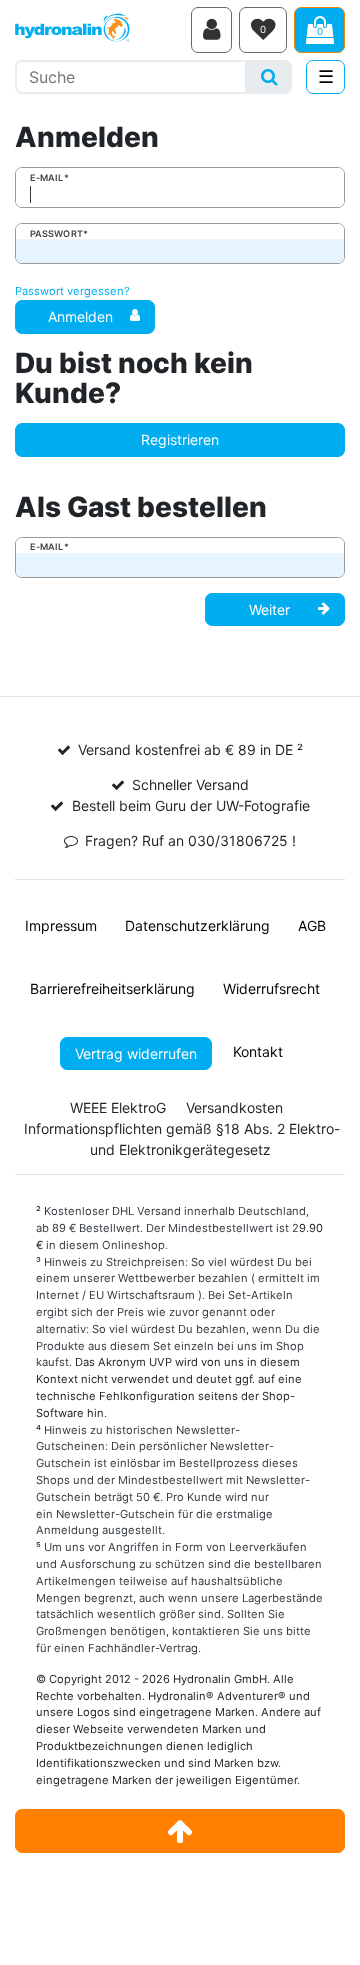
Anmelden (80, 316)
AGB (312, 925)
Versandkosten (234, 1107)
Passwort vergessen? (72, 291)
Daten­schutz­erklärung (197, 925)
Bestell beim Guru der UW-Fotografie (191, 805)
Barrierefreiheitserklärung (112, 988)
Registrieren (180, 439)
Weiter (269, 609)
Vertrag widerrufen (136, 1053)
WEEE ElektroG (118, 1107)
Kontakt (258, 1051)
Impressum (61, 925)
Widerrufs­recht (271, 988)
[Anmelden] (211, 30)
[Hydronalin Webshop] (99, 30)
